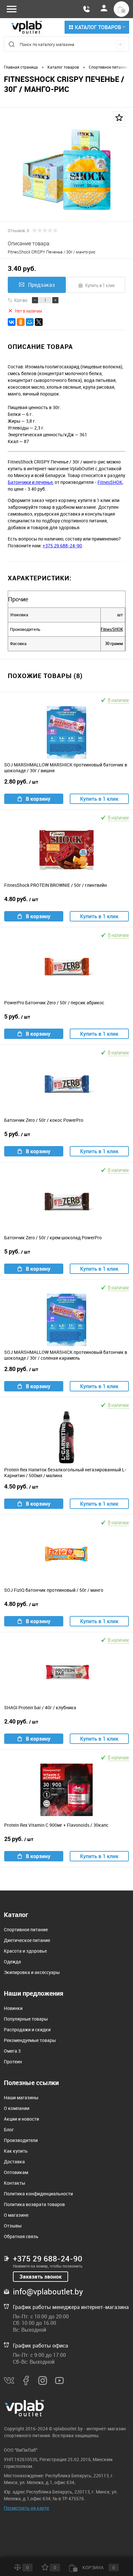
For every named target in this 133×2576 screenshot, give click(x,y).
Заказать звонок (41, 2277)
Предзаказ (41, 285)
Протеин (13, 2062)
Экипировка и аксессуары (32, 1972)
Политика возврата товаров (34, 2204)
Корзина (98, 2567)
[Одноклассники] (21, 322)
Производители (21, 2140)
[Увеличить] (66, 169)
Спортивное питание (26, 1929)
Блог (9, 2130)
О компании (17, 2108)
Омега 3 (12, 2051)
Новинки (13, 2008)
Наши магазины (21, 2097)
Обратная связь (21, 2236)
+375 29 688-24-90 (62, 546)
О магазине (16, 2215)
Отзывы (13, 2226)
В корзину (38, 799)
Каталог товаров (98, 27)
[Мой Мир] (30, 322)
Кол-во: (21, 300)
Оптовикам (16, 2172)
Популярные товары (26, 2019)
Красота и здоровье (25, 1951)
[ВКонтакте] (12, 322)
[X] (39, 322)
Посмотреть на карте (26, 2508)
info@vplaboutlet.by (48, 2292)
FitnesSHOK (110, 482)
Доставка (14, 2162)
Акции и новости (21, 2119)
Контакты (15, 2183)
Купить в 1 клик (100, 285)
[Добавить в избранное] (119, 117)
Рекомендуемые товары (30, 2040)
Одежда (12, 1962)
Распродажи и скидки (27, 2030)
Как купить (16, 2151)
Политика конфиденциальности (38, 2194)
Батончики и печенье (30, 482)
